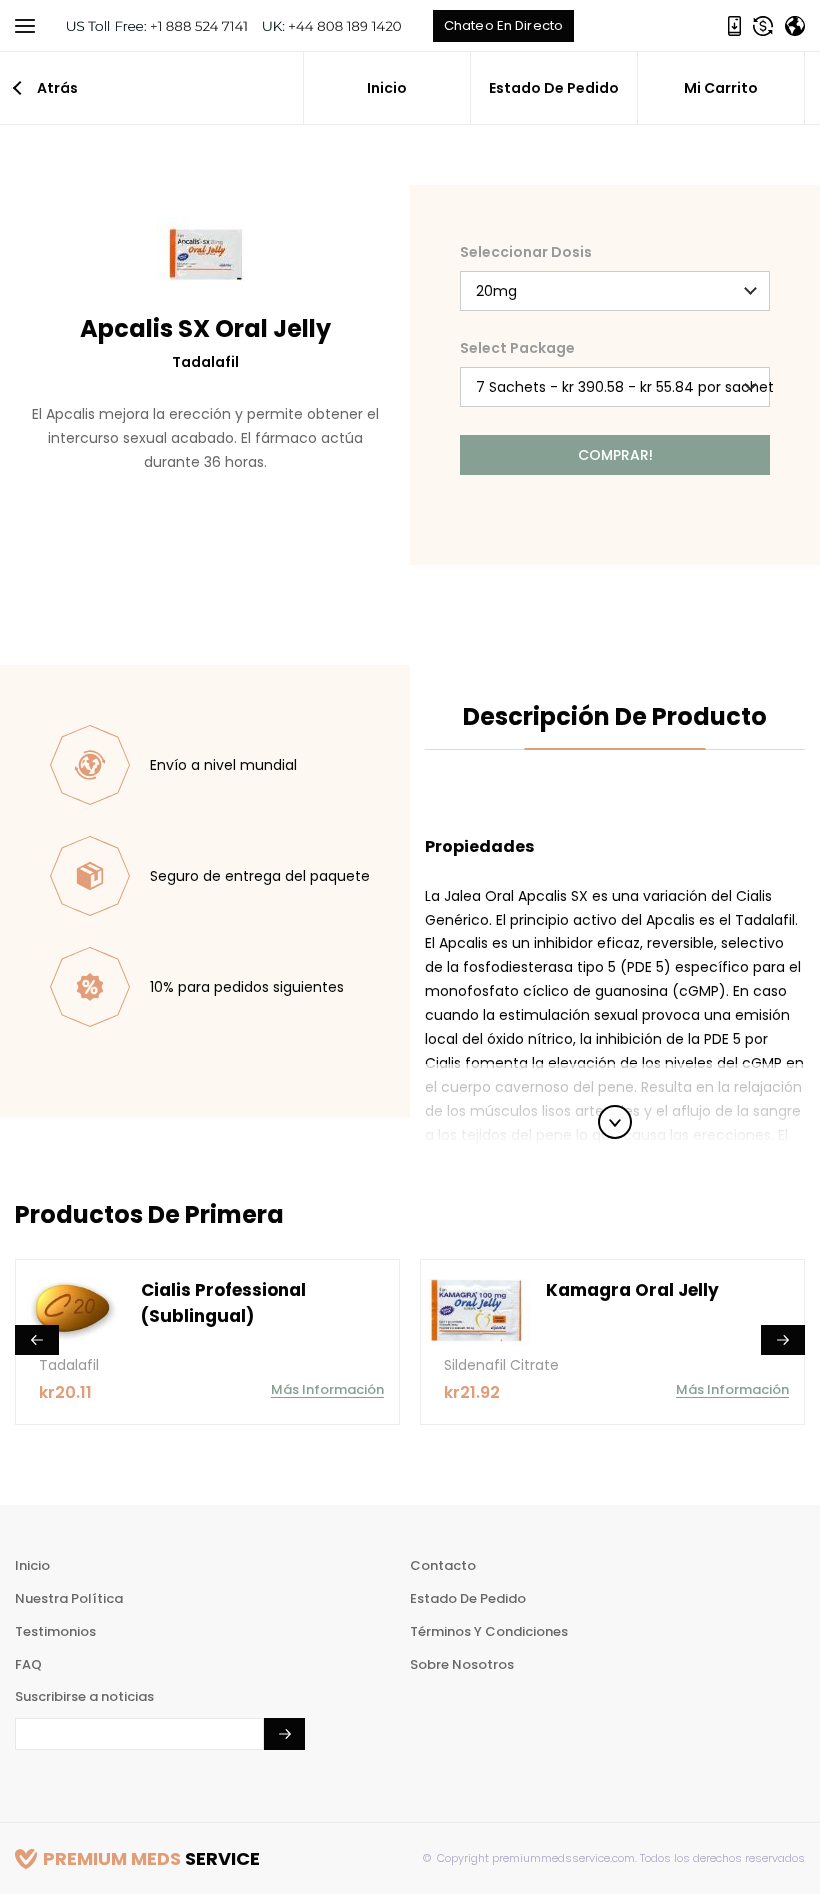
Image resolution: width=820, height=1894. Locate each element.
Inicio (387, 88)
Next (783, 1340)
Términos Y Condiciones (489, 1631)
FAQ (28, 1664)
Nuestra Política (69, 1598)
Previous (37, 1340)
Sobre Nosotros (462, 1664)
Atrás (57, 88)
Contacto (443, 1565)
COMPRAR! (615, 455)
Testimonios (55, 1631)
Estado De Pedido (554, 88)
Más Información (327, 1389)
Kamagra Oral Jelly (632, 1290)
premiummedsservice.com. (563, 1858)
